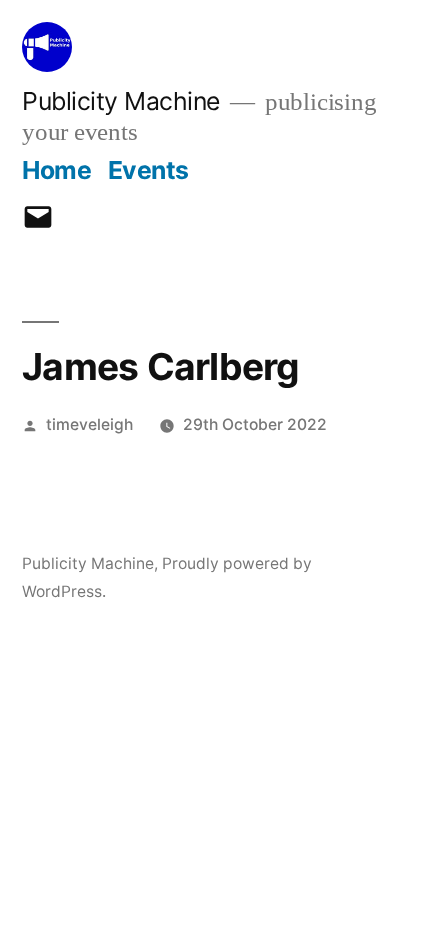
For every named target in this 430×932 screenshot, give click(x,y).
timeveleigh (89, 424)
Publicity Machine (121, 101)
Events (148, 170)
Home (56, 170)
